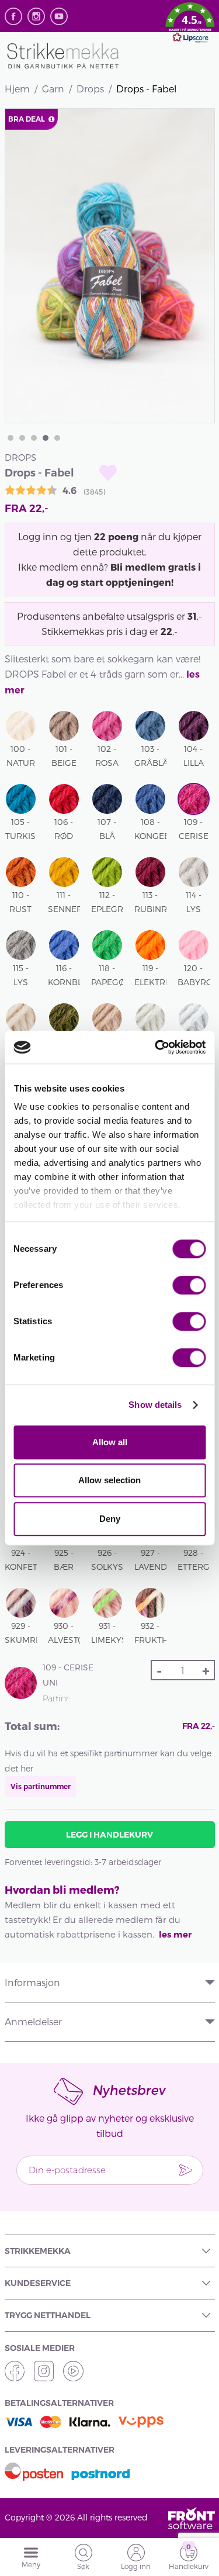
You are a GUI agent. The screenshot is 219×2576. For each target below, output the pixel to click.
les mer (175, 1934)
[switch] (189, 1285)
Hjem (17, 89)
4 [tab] (46, 438)
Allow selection (109, 1480)
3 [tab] (34, 438)
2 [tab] (22, 438)
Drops (90, 89)
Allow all (110, 1442)
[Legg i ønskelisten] (108, 473)
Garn (53, 89)
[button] (190, 25)
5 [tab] (57, 438)
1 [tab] (11, 438)
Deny (110, 1519)
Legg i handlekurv (109, 1835)
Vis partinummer (41, 1786)
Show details (155, 1405)
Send (186, 2170)
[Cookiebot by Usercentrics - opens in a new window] (156, 1047)
